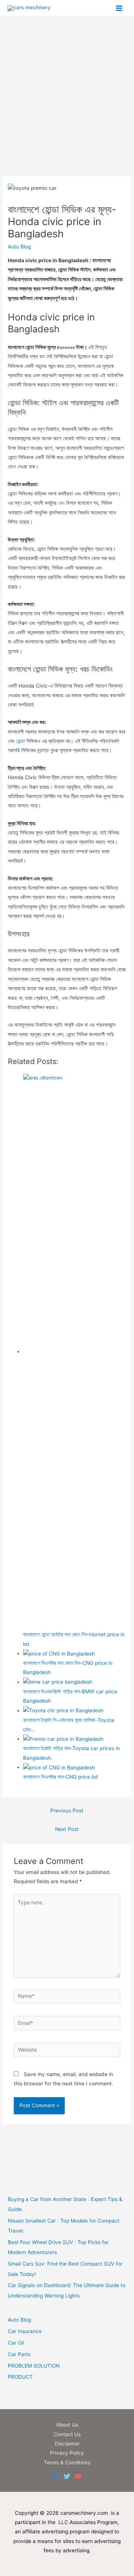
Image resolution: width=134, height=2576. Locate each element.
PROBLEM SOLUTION (34, 2366)
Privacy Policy (67, 2453)
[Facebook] (56, 2476)
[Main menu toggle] (119, 8)
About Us (67, 2425)
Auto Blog (19, 247)
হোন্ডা (20, 741)
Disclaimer (67, 2444)
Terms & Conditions (67, 2463)
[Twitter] (67, 2476)
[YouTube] (78, 2476)
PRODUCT (20, 2377)
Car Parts (19, 2354)
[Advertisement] (67, 106)
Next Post (67, 1829)
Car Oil (16, 2343)
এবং (61, 503)
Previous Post (67, 1811)
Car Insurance (25, 2331)
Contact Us (67, 2434)
